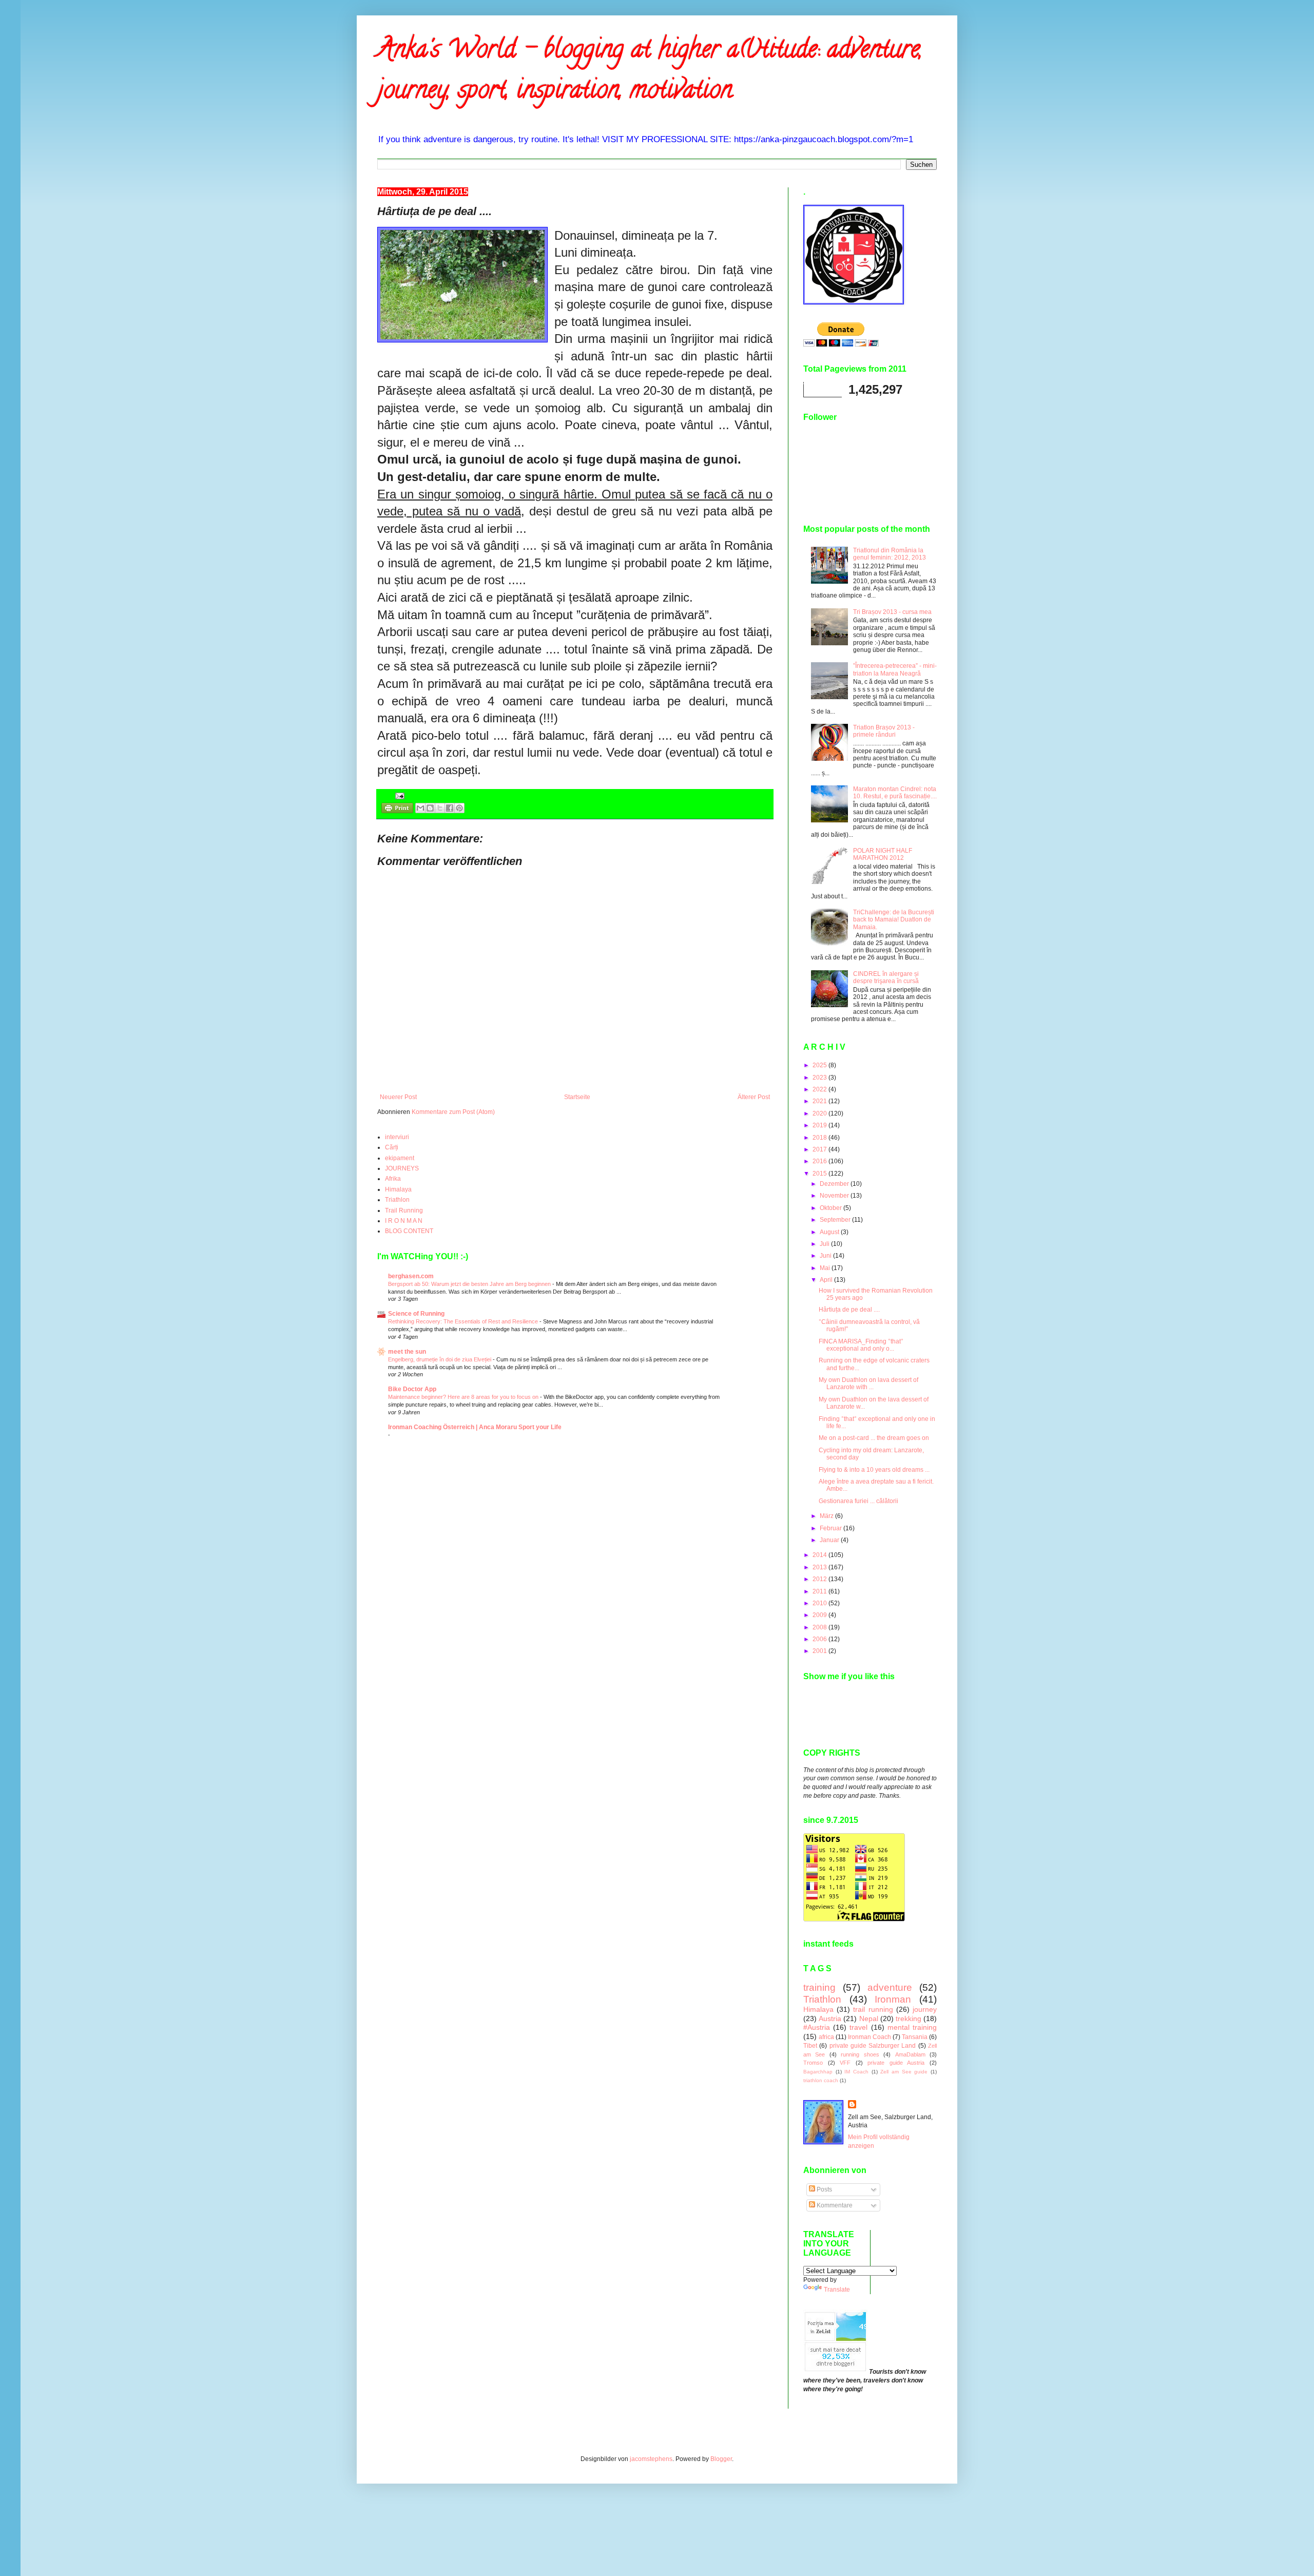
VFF (845, 2063)
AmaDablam (910, 2054)
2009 (820, 1615)
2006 (820, 1639)
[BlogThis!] (430, 808)
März (827, 1516)
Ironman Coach (869, 2037)
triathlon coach (821, 2080)
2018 (820, 1138)
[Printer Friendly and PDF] (397, 809)
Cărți (392, 1147)
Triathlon (397, 1200)
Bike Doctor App (412, 1389)
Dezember (835, 1184)
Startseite (577, 1097)
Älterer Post (754, 1097)
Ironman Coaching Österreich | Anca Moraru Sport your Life (475, 1427)
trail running (873, 2009)
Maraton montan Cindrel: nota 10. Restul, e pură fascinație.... (895, 793)
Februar (832, 1528)
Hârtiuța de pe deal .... (849, 1310)
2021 (820, 1101)
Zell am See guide (904, 2072)
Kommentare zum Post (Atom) (453, 1112)
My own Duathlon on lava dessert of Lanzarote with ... (868, 1383)
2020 (820, 1113)
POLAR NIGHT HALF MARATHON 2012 (883, 854)
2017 (820, 1149)
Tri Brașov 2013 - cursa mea (892, 612)
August (830, 1232)
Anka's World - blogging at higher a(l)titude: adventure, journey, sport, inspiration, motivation (650, 72)
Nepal (869, 2018)
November (835, 1196)
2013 (820, 1567)
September (836, 1220)
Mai (826, 1268)
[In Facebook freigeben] (450, 808)
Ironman (893, 1999)
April (827, 1280)
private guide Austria (896, 2063)
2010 (820, 1603)
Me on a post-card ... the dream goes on (874, 1438)
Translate (837, 2290)
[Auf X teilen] (440, 808)
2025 (820, 1065)
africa (826, 2037)
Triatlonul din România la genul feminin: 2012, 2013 (890, 554)
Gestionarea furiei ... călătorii (858, 1501)
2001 (820, 1651)
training (819, 1987)
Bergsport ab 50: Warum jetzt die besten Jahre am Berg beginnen (470, 1284)
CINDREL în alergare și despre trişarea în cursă (886, 977)
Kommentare (834, 2205)
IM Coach (856, 2072)
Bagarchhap (818, 2072)
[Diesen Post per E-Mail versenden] (420, 808)
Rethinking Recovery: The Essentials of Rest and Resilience (464, 1321)
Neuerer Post (398, 1097)
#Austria (817, 2027)
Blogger (721, 2459)
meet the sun (407, 1352)
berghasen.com (411, 1276)
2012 (820, 1579)
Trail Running (404, 1210)
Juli (825, 1244)
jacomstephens (651, 2459)
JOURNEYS (402, 1168)
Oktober (832, 1208)
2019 (820, 1125)
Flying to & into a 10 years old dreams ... (874, 1470)
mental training (912, 2027)
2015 (820, 1174)
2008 (820, 1627)
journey (925, 2009)
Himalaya (398, 1189)
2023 (820, 1078)
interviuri (397, 1137)
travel (858, 2027)
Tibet (810, 2046)
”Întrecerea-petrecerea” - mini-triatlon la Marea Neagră (895, 669)
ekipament (400, 1158)
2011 (820, 1591)
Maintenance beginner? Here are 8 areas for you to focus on (464, 1397)
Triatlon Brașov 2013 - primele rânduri (884, 731)
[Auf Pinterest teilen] (459, 808)
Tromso (813, 2063)
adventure (890, 1987)
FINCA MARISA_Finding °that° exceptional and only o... (861, 1345)
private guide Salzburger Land (873, 2046)
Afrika (393, 1179)
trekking (909, 2018)
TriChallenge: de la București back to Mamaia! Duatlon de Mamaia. (894, 920)
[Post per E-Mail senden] (399, 796)
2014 (820, 1555)
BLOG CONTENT (409, 1231)
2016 (820, 1161)
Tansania (915, 2037)
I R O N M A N (404, 1221)
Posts (824, 2189)
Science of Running (416, 1314)
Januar (830, 1540)
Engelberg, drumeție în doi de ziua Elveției (440, 1359)
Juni (826, 1256)
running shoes (860, 2054)
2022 (820, 1089)
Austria (830, 2018)
